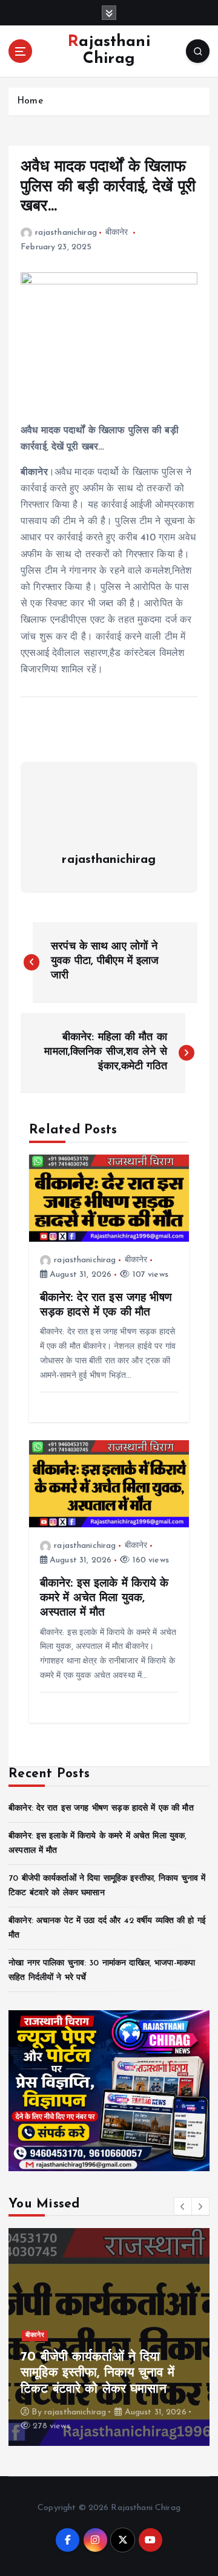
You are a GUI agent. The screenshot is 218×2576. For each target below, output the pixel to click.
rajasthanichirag (66, 233)
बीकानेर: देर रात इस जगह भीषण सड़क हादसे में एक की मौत (101, 1808)
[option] (109, 2337)
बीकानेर (117, 233)
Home (30, 101)
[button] (183, 2206)
